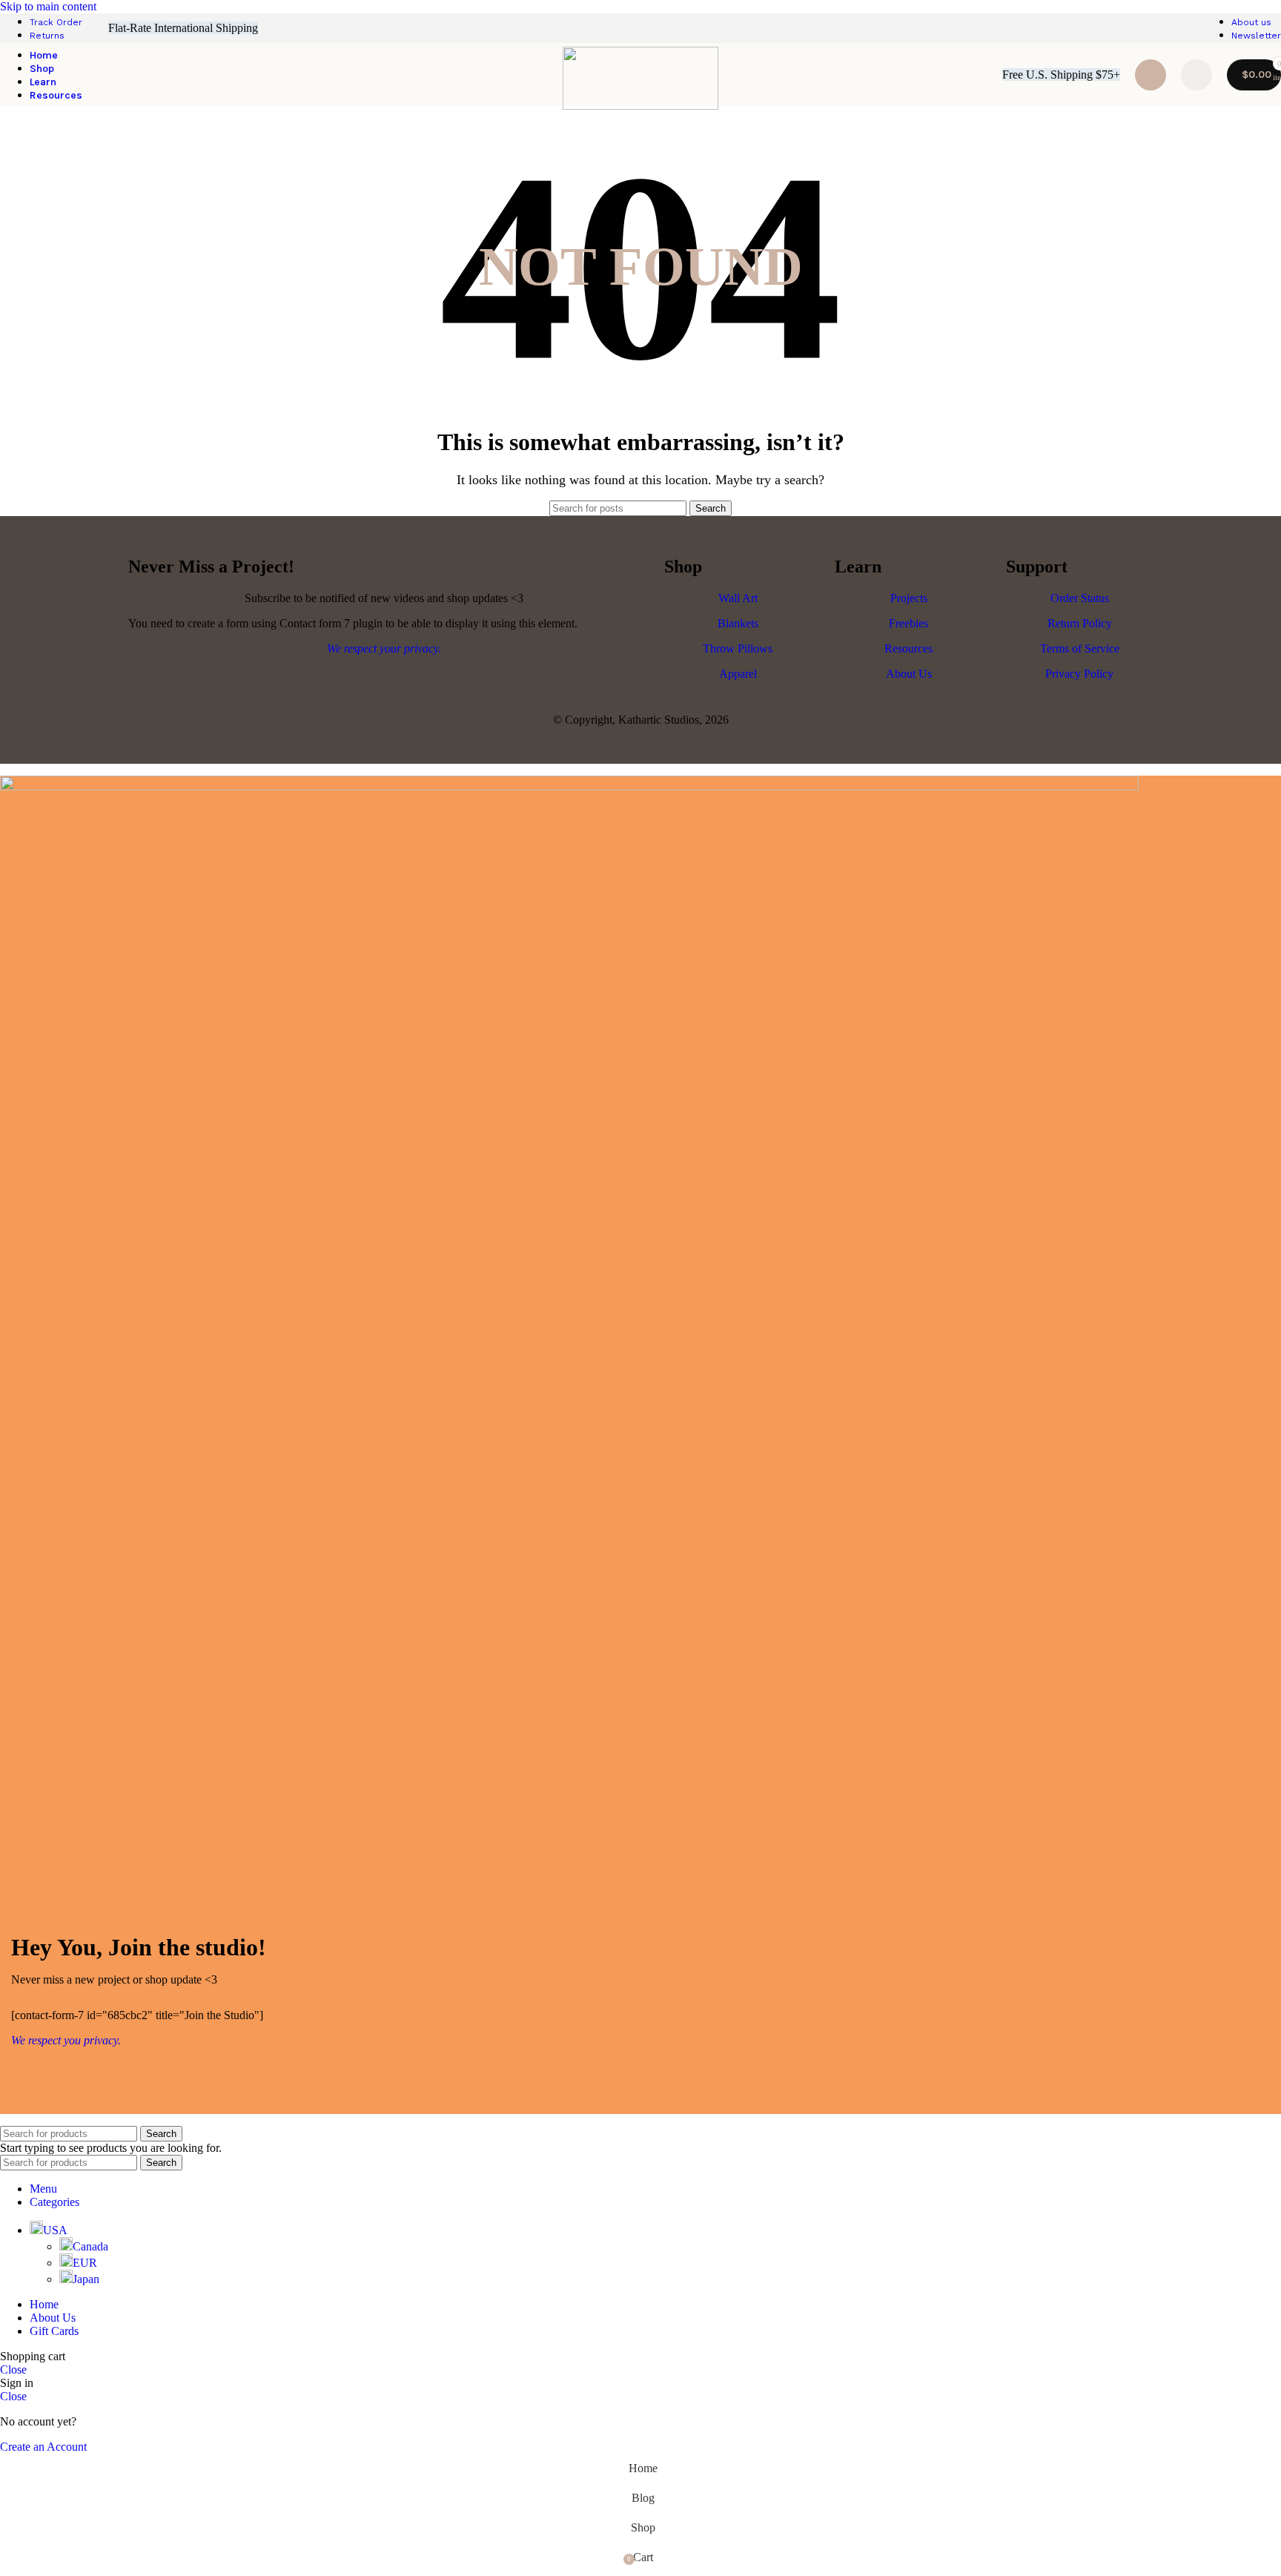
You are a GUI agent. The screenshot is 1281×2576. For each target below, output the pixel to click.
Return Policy (1080, 623)
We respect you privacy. (66, 2040)
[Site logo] (640, 106)
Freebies (908, 623)
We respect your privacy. (384, 648)
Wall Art (738, 598)
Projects (909, 598)
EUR (85, 2263)
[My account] (1196, 75)
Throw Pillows (738, 648)
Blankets (738, 623)
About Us (909, 674)
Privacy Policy (1079, 674)
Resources (908, 648)
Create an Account (43, 2447)
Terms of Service (1080, 648)
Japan (86, 2279)
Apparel (738, 674)
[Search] (1151, 75)
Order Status (1080, 598)
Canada (90, 2246)
